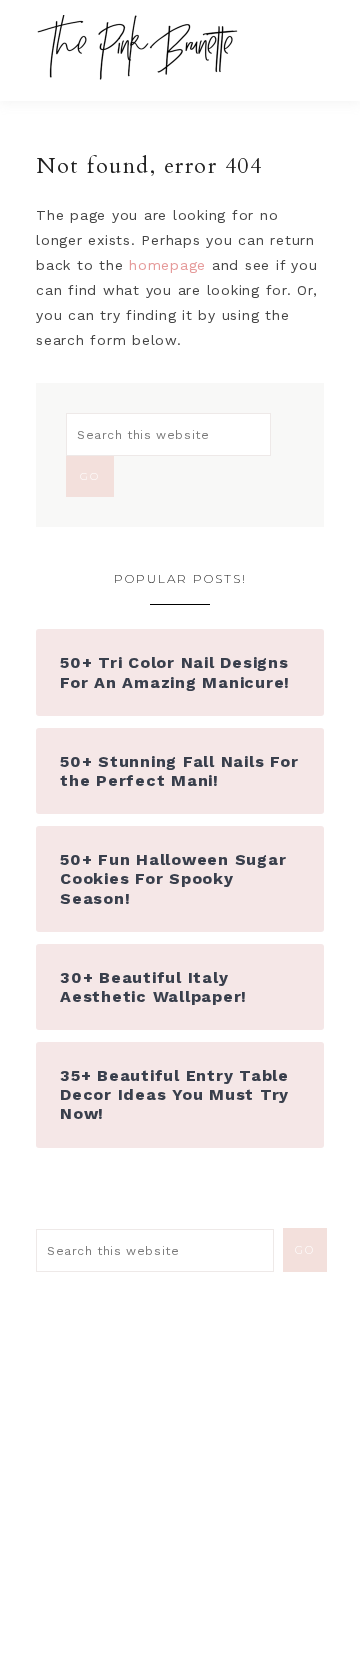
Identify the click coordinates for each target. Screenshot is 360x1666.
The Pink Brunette (142, 47)
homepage (167, 265)
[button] (311, 40)
